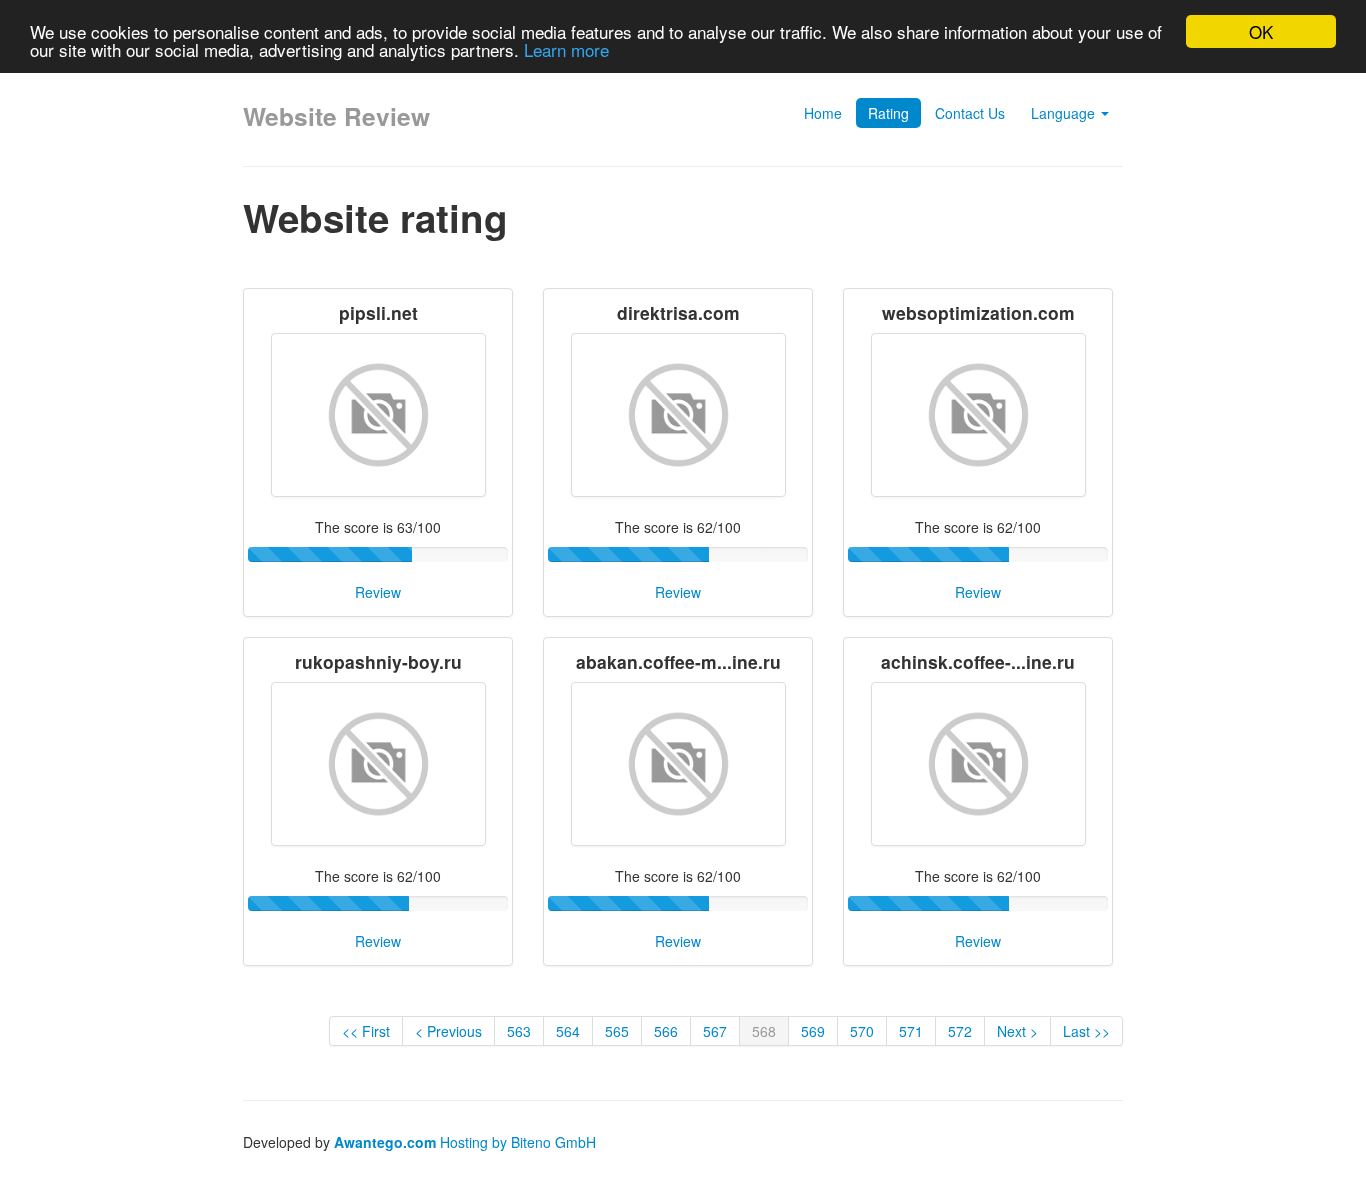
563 (519, 1031)
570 (862, 1031)
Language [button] (1065, 113)
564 (568, 1031)
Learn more (566, 49)
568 (764, 1031)
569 (813, 1031)
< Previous (448, 1031)
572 (960, 1031)
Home (823, 113)
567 (715, 1031)
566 (666, 1031)
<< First (366, 1031)
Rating (888, 113)
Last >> (1086, 1031)
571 (911, 1031)
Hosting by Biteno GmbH (518, 1142)
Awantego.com (385, 1142)
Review (378, 592)
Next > (1017, 1031)
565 (617, 1031)
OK (1261, 31)
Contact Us (970, 113)
